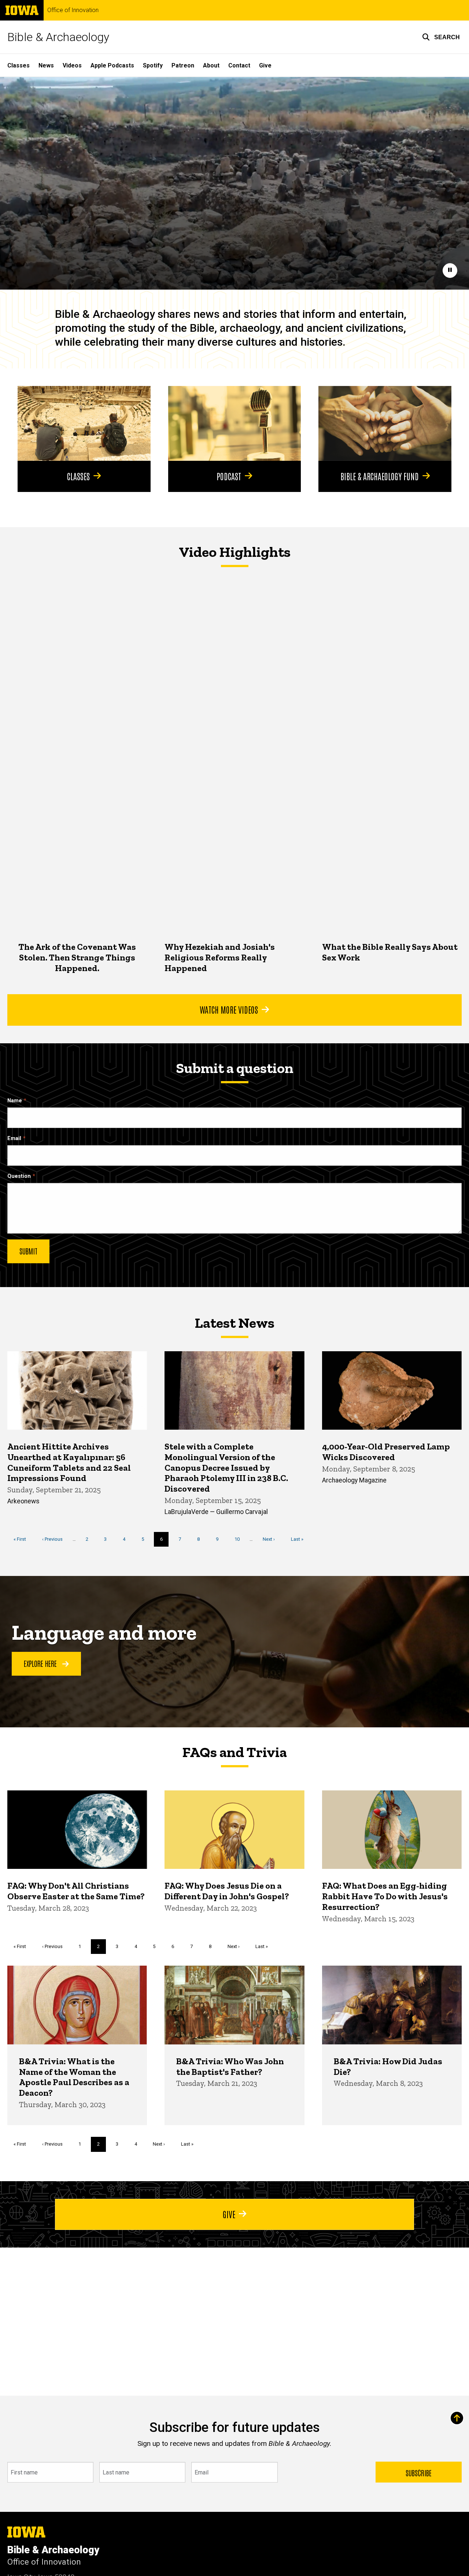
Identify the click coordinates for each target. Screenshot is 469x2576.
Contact (239, 65)
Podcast (229, 476)
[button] (441, 37)
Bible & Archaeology (58, 37)
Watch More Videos (229, 1009)
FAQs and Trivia (234, 1752)
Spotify (153, 65)
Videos (72, 65)
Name (15, 1101)
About (211, 65)
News (46, 65)
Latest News (234, 1323)
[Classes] (84, 423)
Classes (19, 65)
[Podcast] (235, 423)
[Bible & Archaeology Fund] (385, 423)
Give (265, 65)
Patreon (183, 65)
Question (19, 1176)
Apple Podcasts (112, 65)
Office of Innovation (73, 10)
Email (14, 1138)
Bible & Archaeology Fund (380, 476)
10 (240, 1539)
